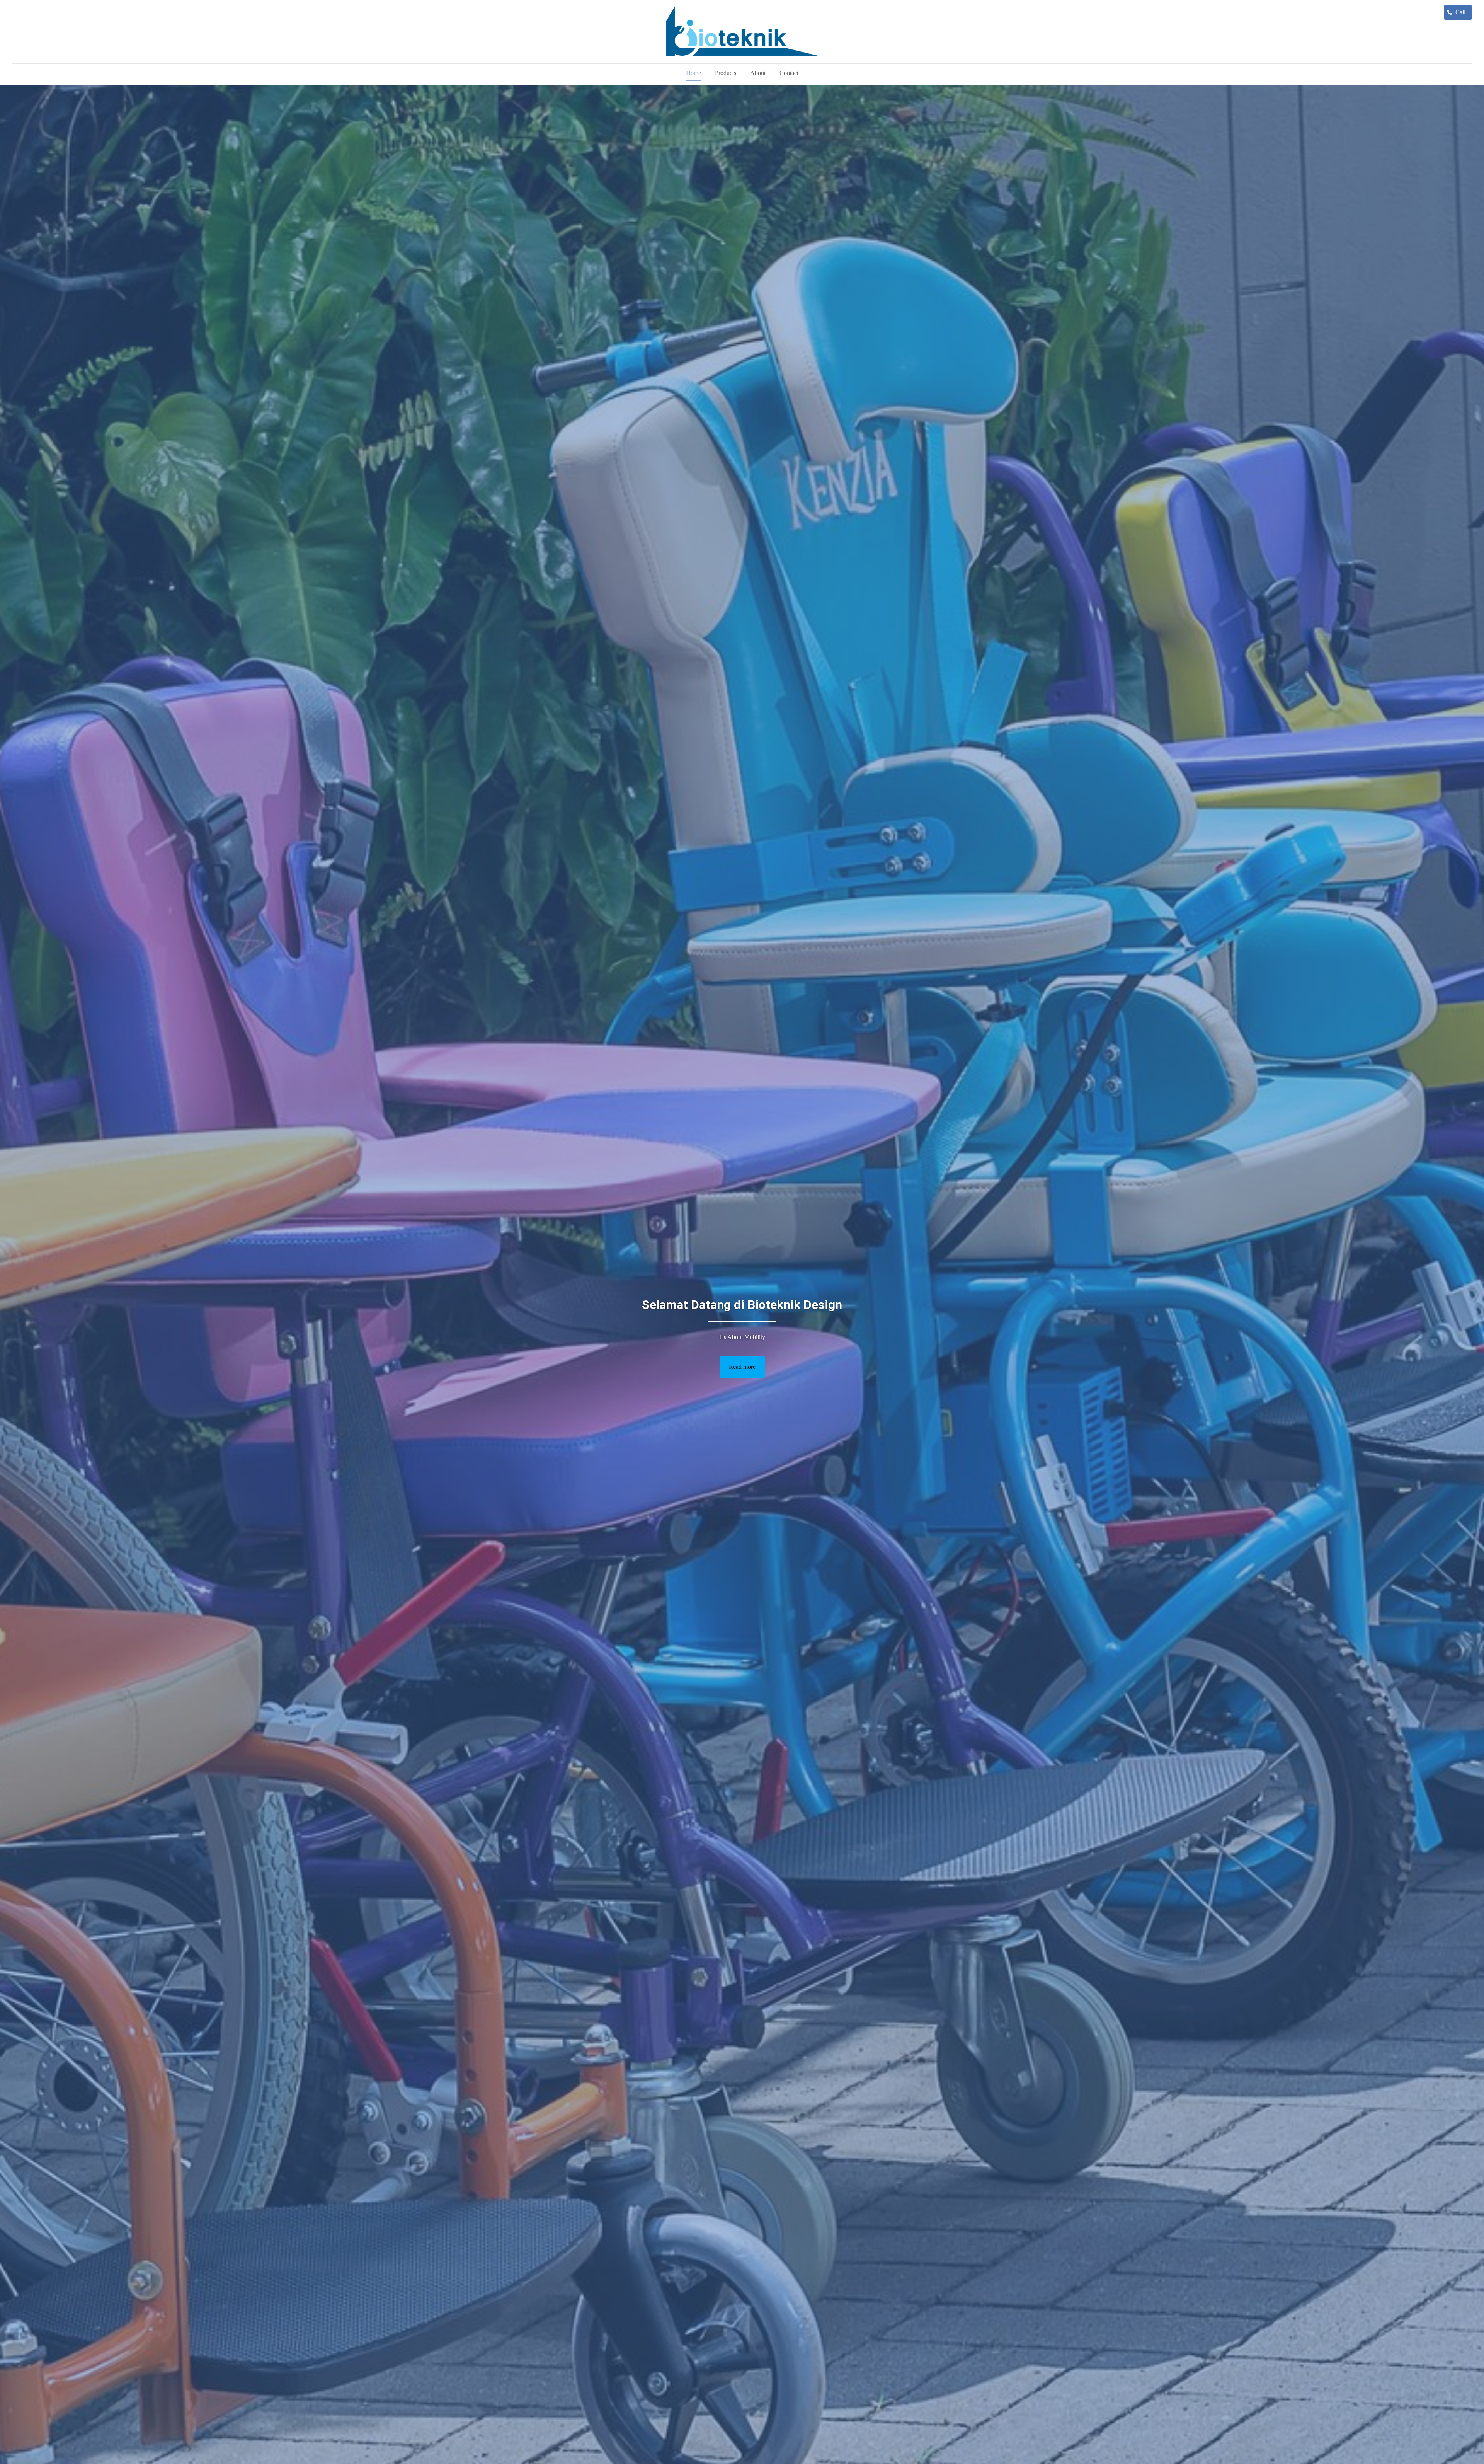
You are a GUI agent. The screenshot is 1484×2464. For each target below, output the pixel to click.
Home (693, 73)
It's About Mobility (742, 1337)
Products (726, 73)
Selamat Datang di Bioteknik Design (742, 1305)
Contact (789, 73)
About (758, 73)
